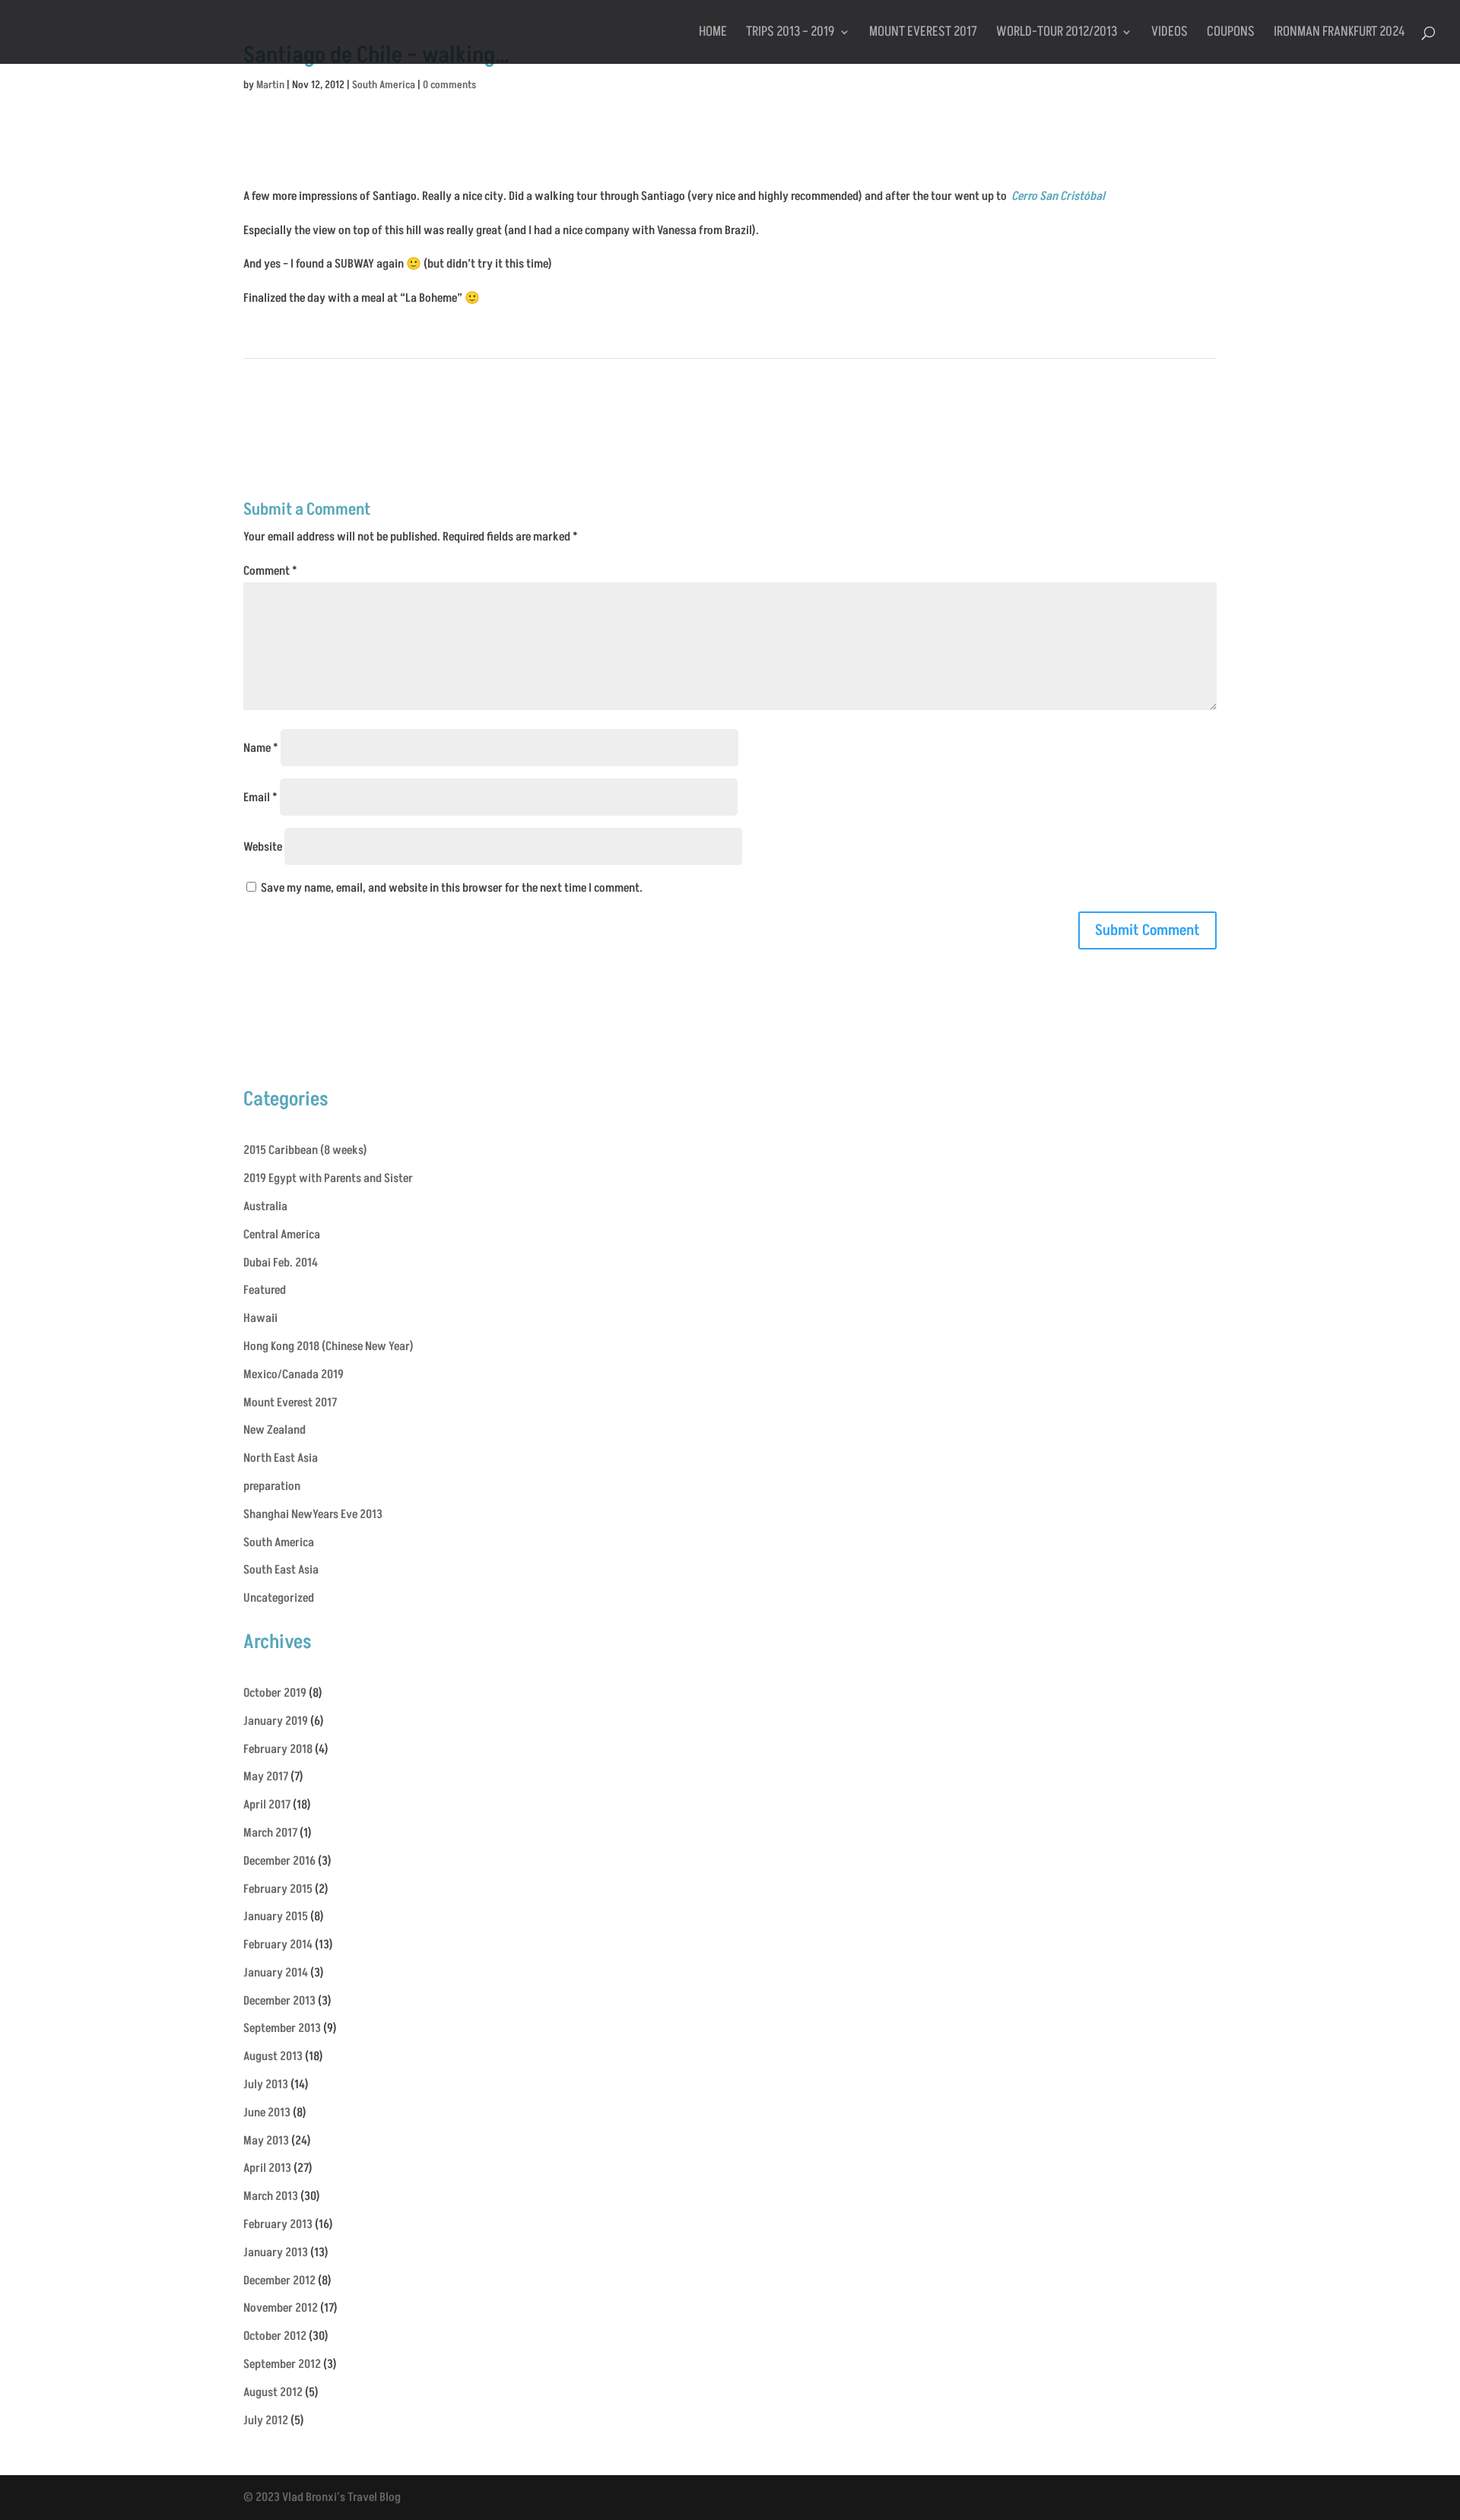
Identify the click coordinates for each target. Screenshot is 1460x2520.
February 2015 (278, 1889)
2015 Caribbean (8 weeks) (305, 1150)
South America (384, 85)
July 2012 (266, 2420)
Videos (1170, 34)
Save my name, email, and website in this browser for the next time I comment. (452, 888)
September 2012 (282, 2364)
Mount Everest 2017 (923, 34)
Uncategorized (279, 1598)
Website (263, 847)
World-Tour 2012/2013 (1057, 34)
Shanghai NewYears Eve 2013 (313, 1514)
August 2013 (273, 2056)
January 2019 (276, 1721)
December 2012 (279, 2281)
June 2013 (267, 2113)
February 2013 (278, 2224)
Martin (270, 85)
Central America (282, 1235)
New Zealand (275, 1430)
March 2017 (270, 1833)
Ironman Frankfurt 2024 (1339, 34)
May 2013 (266, 2141)
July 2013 (266, 2084)
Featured (265, 1290)
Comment (270, 571)
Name (261, 748)
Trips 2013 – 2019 (790, 34)
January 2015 (276, 1916)
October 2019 (275, 1693)
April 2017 (267, 1805)
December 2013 (279, 2001)
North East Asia (281, 1458)
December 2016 (279, 1861)
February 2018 (278, 1749)
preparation (272, 1486)
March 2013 (271, 2196)
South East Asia (281, 1570)
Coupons (1231, 34)
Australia (265, 1206)
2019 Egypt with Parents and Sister (328, 1178)
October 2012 (275, 2336)
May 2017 (266, 1777)
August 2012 (273, 2392)
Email (260, 797)
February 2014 (278, 1945)
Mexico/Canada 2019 (294, 1374)
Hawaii (260, 1318)
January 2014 (276, 1973)
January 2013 (276, 2252)
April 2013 (267, 2168)
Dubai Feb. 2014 (281, 1263)
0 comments (449, 85)
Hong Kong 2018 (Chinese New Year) (328, 1346)
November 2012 (281, 2308)
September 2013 (282, 2028)
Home (713, 34)
